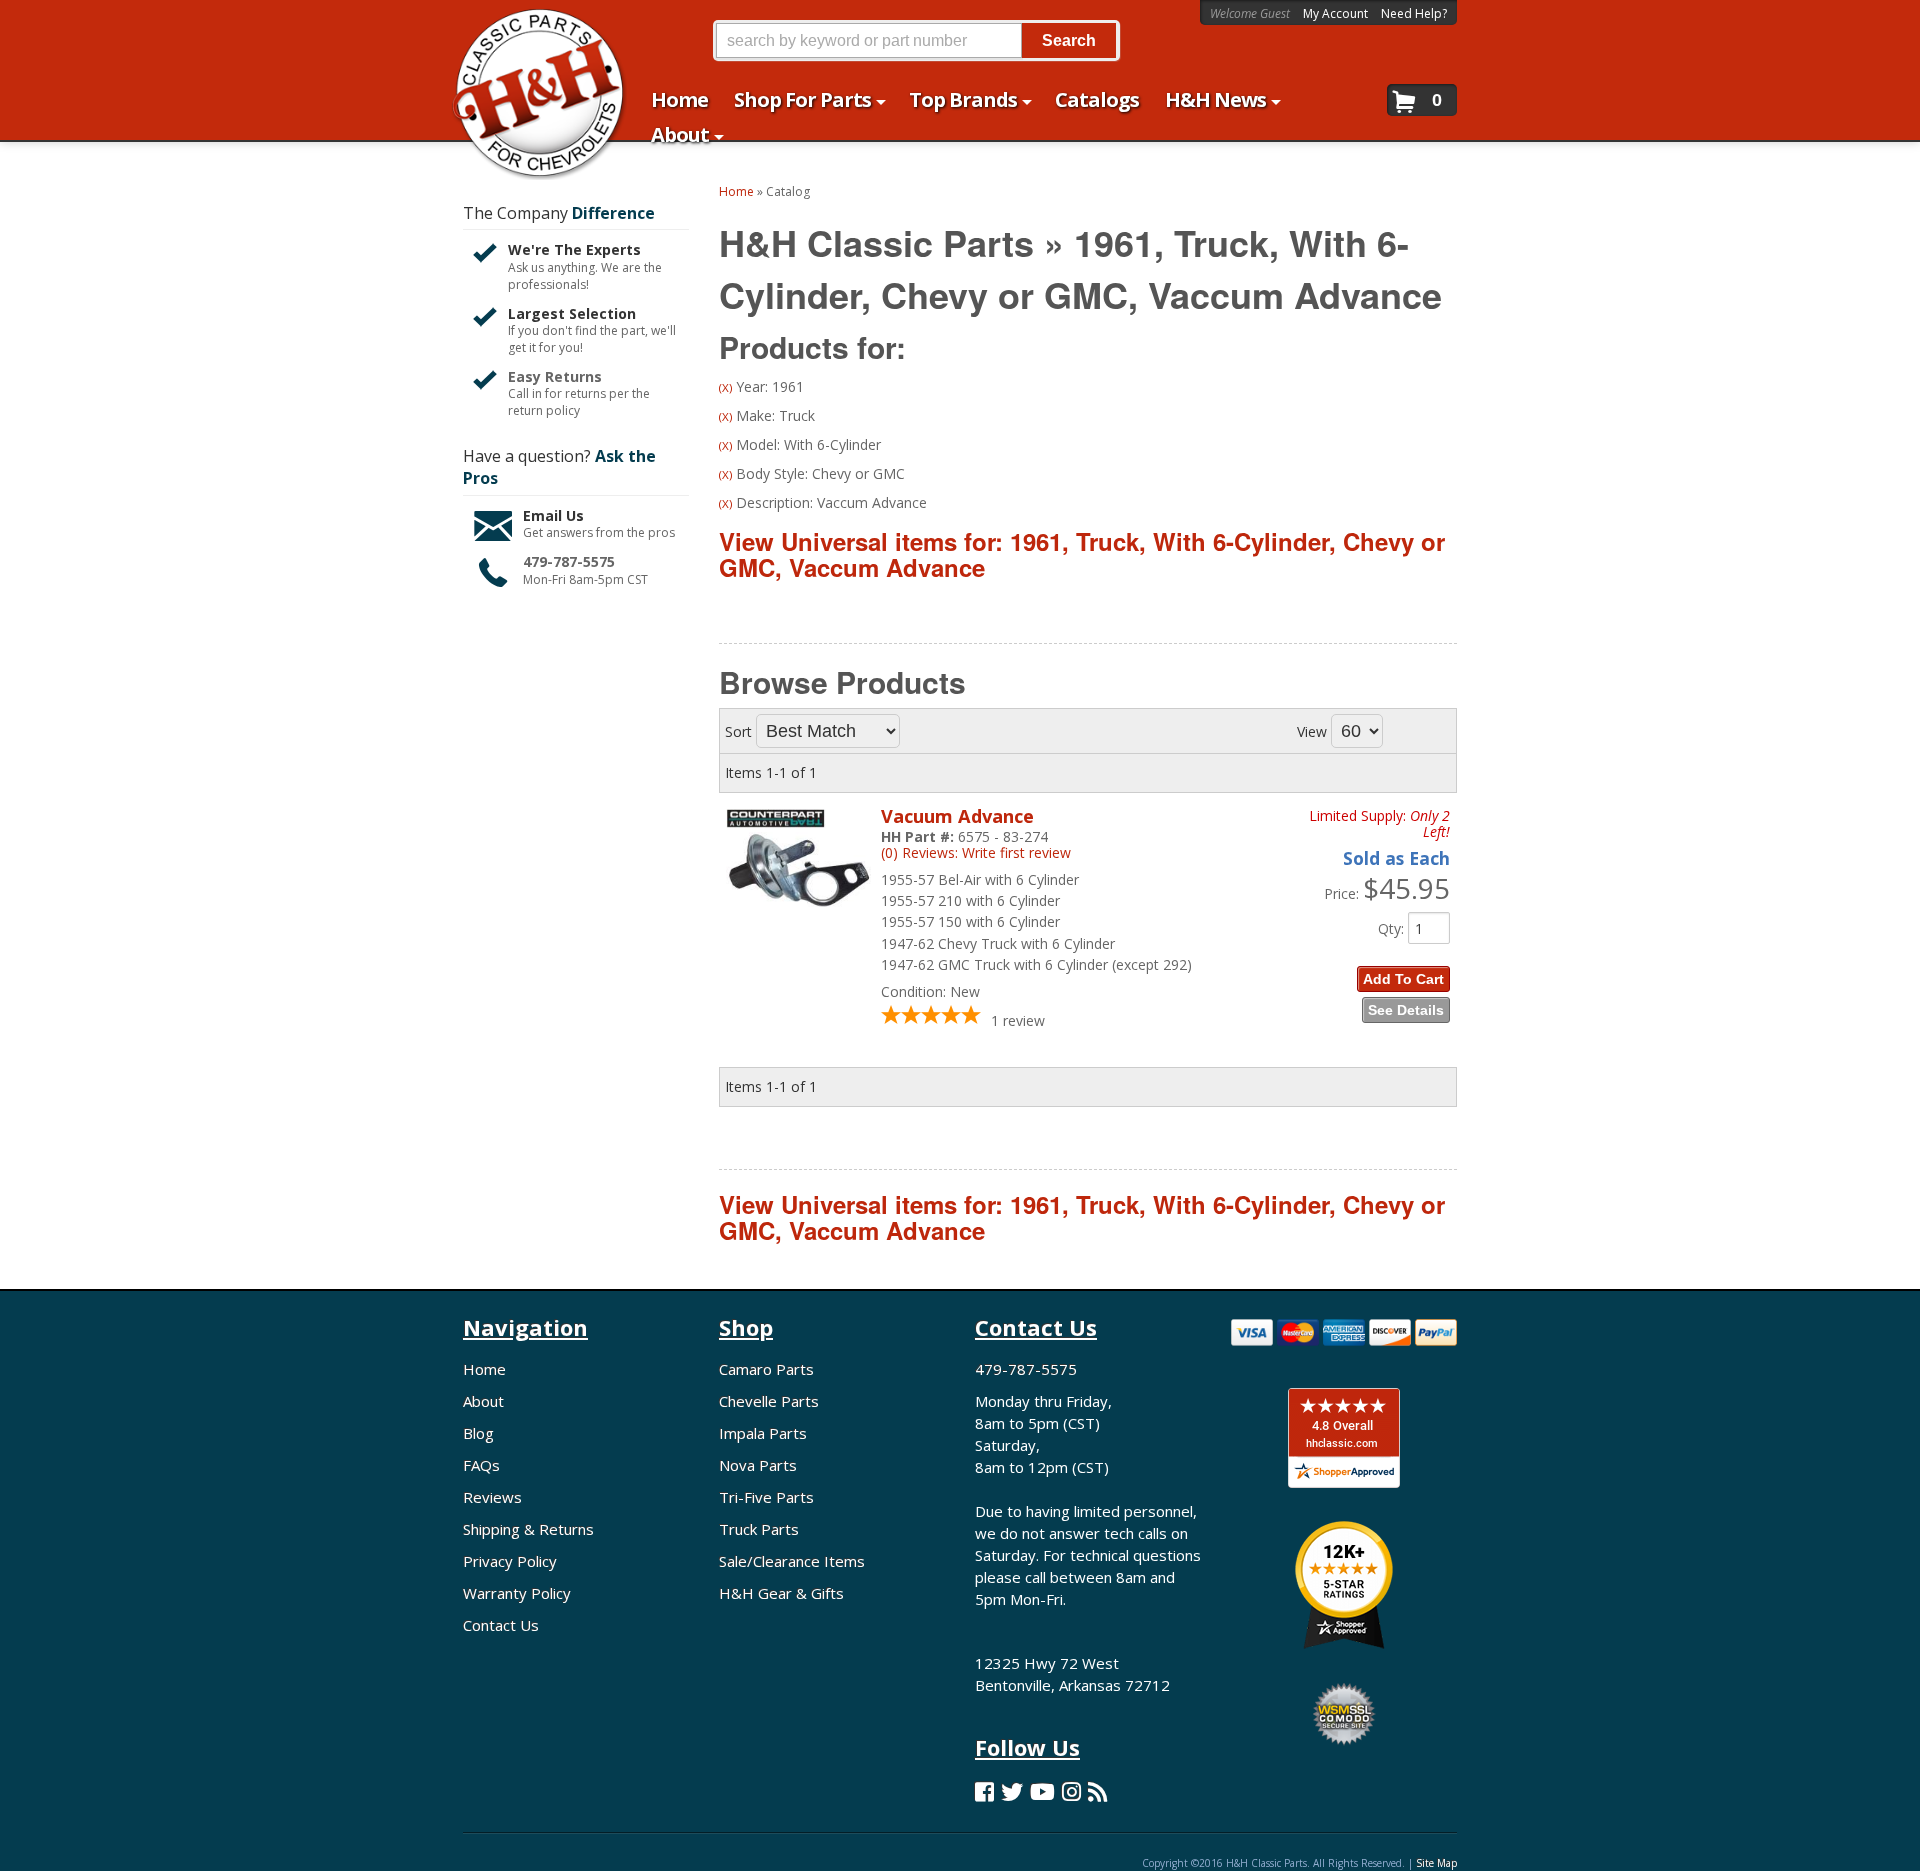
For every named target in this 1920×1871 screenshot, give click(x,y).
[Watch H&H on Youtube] (1042, 1791)
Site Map (1436, 1863)
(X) (725, 387)
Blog (478, 1433)
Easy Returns (555, 376)
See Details (1406, 1010)
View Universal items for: (1082, 554)
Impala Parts (763, 1433)
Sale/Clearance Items (792, 1561)
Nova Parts (758, 1465)
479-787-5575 (569, 561)
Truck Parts (759, 1529)
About (483, 1401)
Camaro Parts (766, 1369)
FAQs (481, 1465)
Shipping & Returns (528, 1529)
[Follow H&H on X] (1012, 1791)
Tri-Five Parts (766, 1497)
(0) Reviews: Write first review (976, 852)
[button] (916, 40)
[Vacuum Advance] (798, 919)
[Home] (528, 27)
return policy (544, 411)
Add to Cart (1403, 979)
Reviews (492, 1497)
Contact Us (501, 1625)
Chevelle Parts (769, 1401)
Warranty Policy (517, 1593)
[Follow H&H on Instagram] (1071, 1791)
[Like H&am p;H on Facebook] (984, 1791)
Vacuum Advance (957, 816)
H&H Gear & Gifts (781, 1593)
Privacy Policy (510, 1561)
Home (484, 1369)
